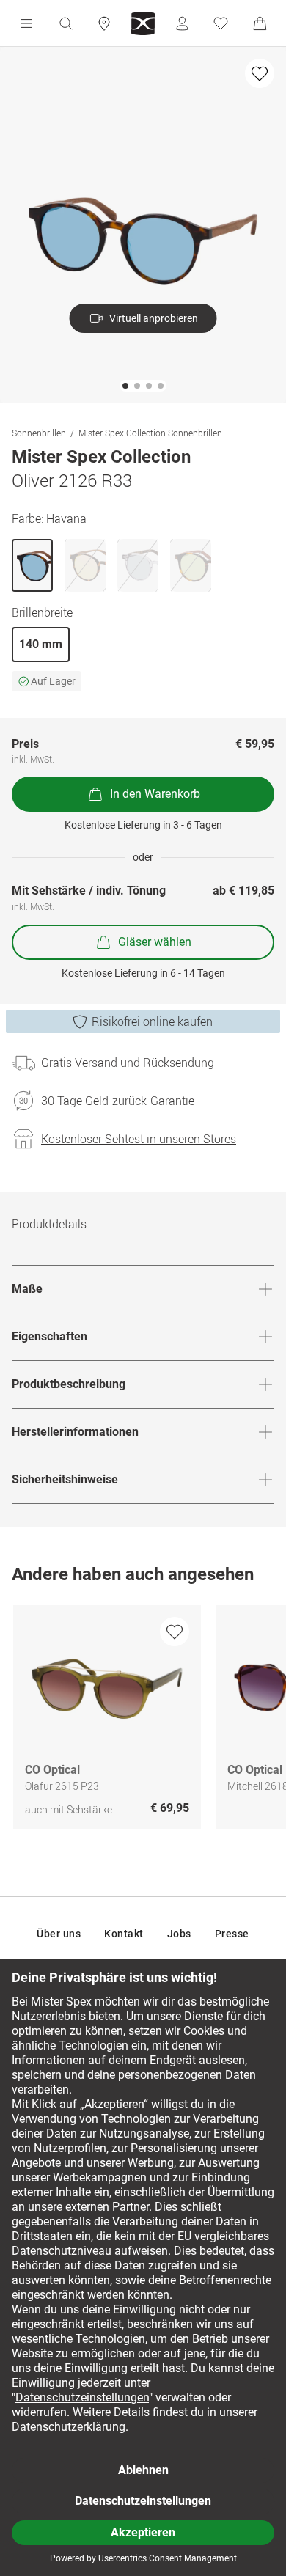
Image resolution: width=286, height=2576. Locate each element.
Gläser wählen (155, 942)
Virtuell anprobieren (154, 318)
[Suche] (65, 23)
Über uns (59, 1934)
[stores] (104, 23)
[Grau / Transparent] (138, 565)
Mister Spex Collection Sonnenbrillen (150, 433)
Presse (232, 1934)
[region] (143, 1721)
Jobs (179, 1934)
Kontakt (124, 1934)
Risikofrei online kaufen (152, 1021)
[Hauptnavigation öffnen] (26, 23)
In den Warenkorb (155, 794)
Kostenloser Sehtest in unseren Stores (139, 1139)
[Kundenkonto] (182, 23)
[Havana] (32, 565)
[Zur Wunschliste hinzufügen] (260, 73)
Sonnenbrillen (39, 433)
